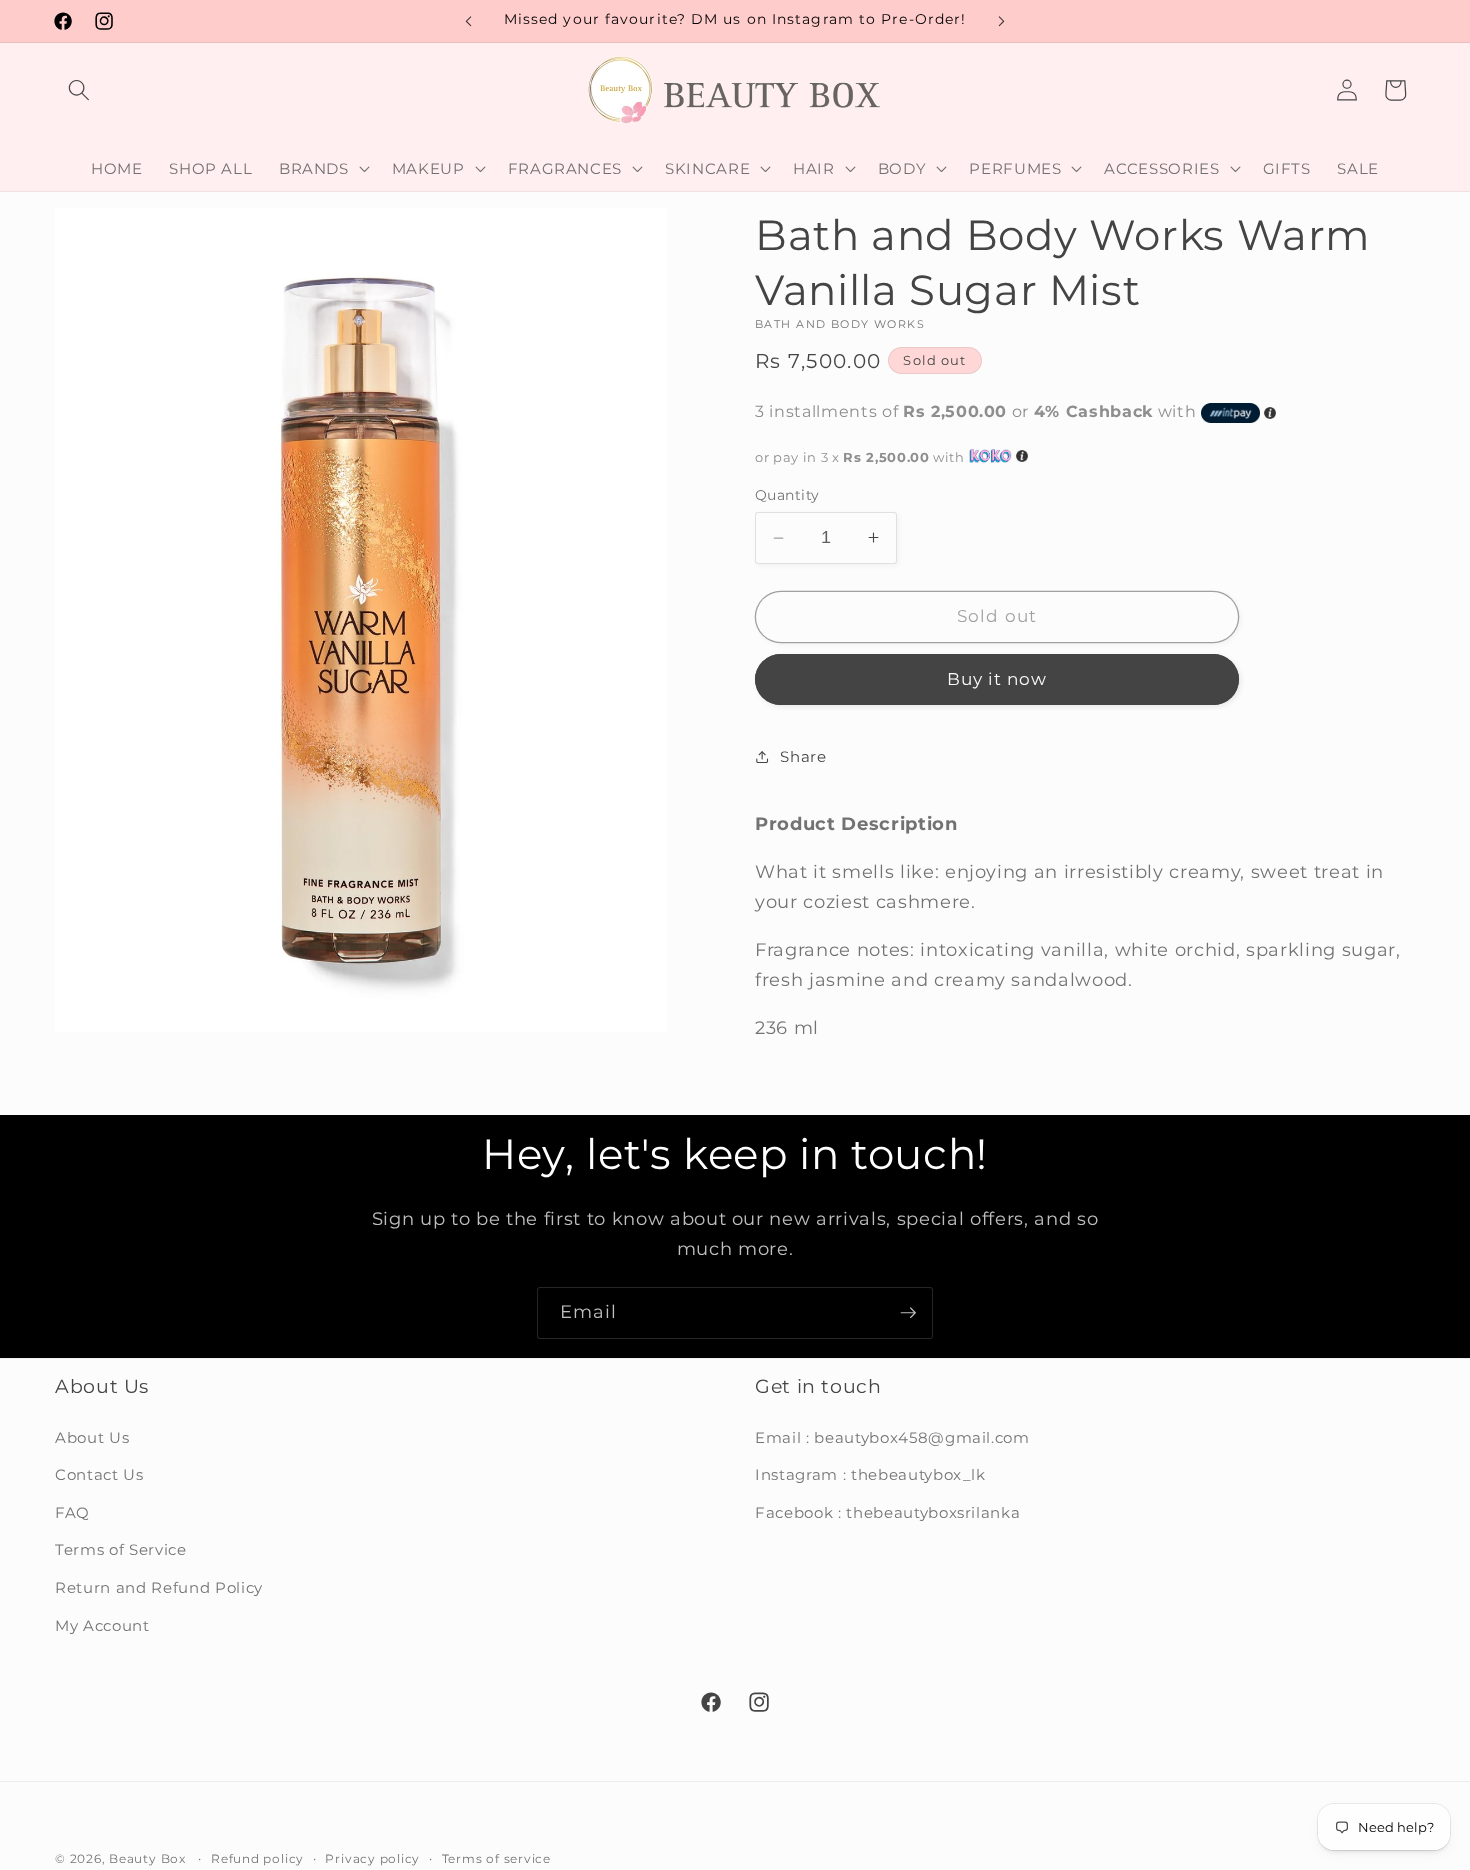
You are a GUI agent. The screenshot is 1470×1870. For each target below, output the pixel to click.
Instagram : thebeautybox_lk (870, 1474)
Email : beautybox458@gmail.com (892, 1437)
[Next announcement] (1002, 21)
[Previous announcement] (469, 21)
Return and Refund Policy (159, 1587)
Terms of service (496, 1858)
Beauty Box (147, 1858)
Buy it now (997, 679)
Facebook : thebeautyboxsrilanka (887, 1512)
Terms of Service (121, 1550)
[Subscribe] (908, 1313)
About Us (92, 1437)
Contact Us (99, 1474)
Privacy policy (372, 1858)
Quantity (787, 495)
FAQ (72, 1512)
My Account (102, 1625)
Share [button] (803, 756)
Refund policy (257, 1858)
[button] (79, 90)
